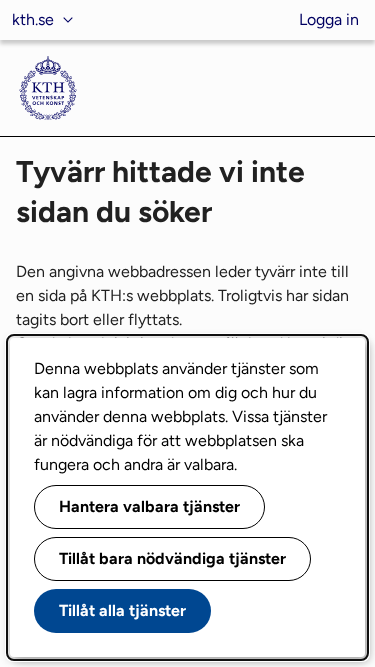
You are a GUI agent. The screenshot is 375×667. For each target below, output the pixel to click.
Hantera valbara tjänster (149, 506)
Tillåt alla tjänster (122, 610)
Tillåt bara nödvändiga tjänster (172, 558)
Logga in (329, 19)
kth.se (33, 19)
